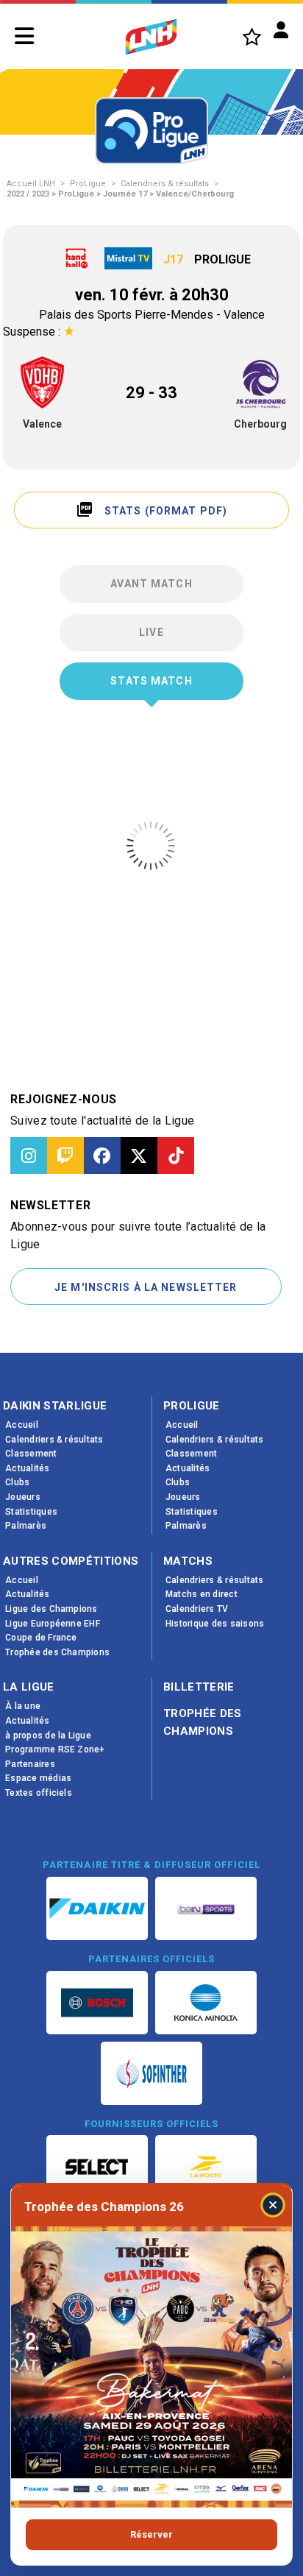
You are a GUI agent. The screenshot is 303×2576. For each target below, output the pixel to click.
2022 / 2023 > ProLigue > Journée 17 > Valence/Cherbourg (120, 194)
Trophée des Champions (203, 1722)
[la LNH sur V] (139, 1156)
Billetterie (199, 1687)
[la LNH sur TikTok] (176, 1156)
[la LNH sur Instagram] (29, 1156)
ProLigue (88, 184)
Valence (42, 424)
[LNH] (151, 37)
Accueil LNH (31, 184)
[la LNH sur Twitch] (65, 1156)
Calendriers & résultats (165, 184)
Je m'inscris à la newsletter (146, 1287)
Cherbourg (260, 424)
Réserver (151, 2534)
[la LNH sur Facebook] (102, 1156)
